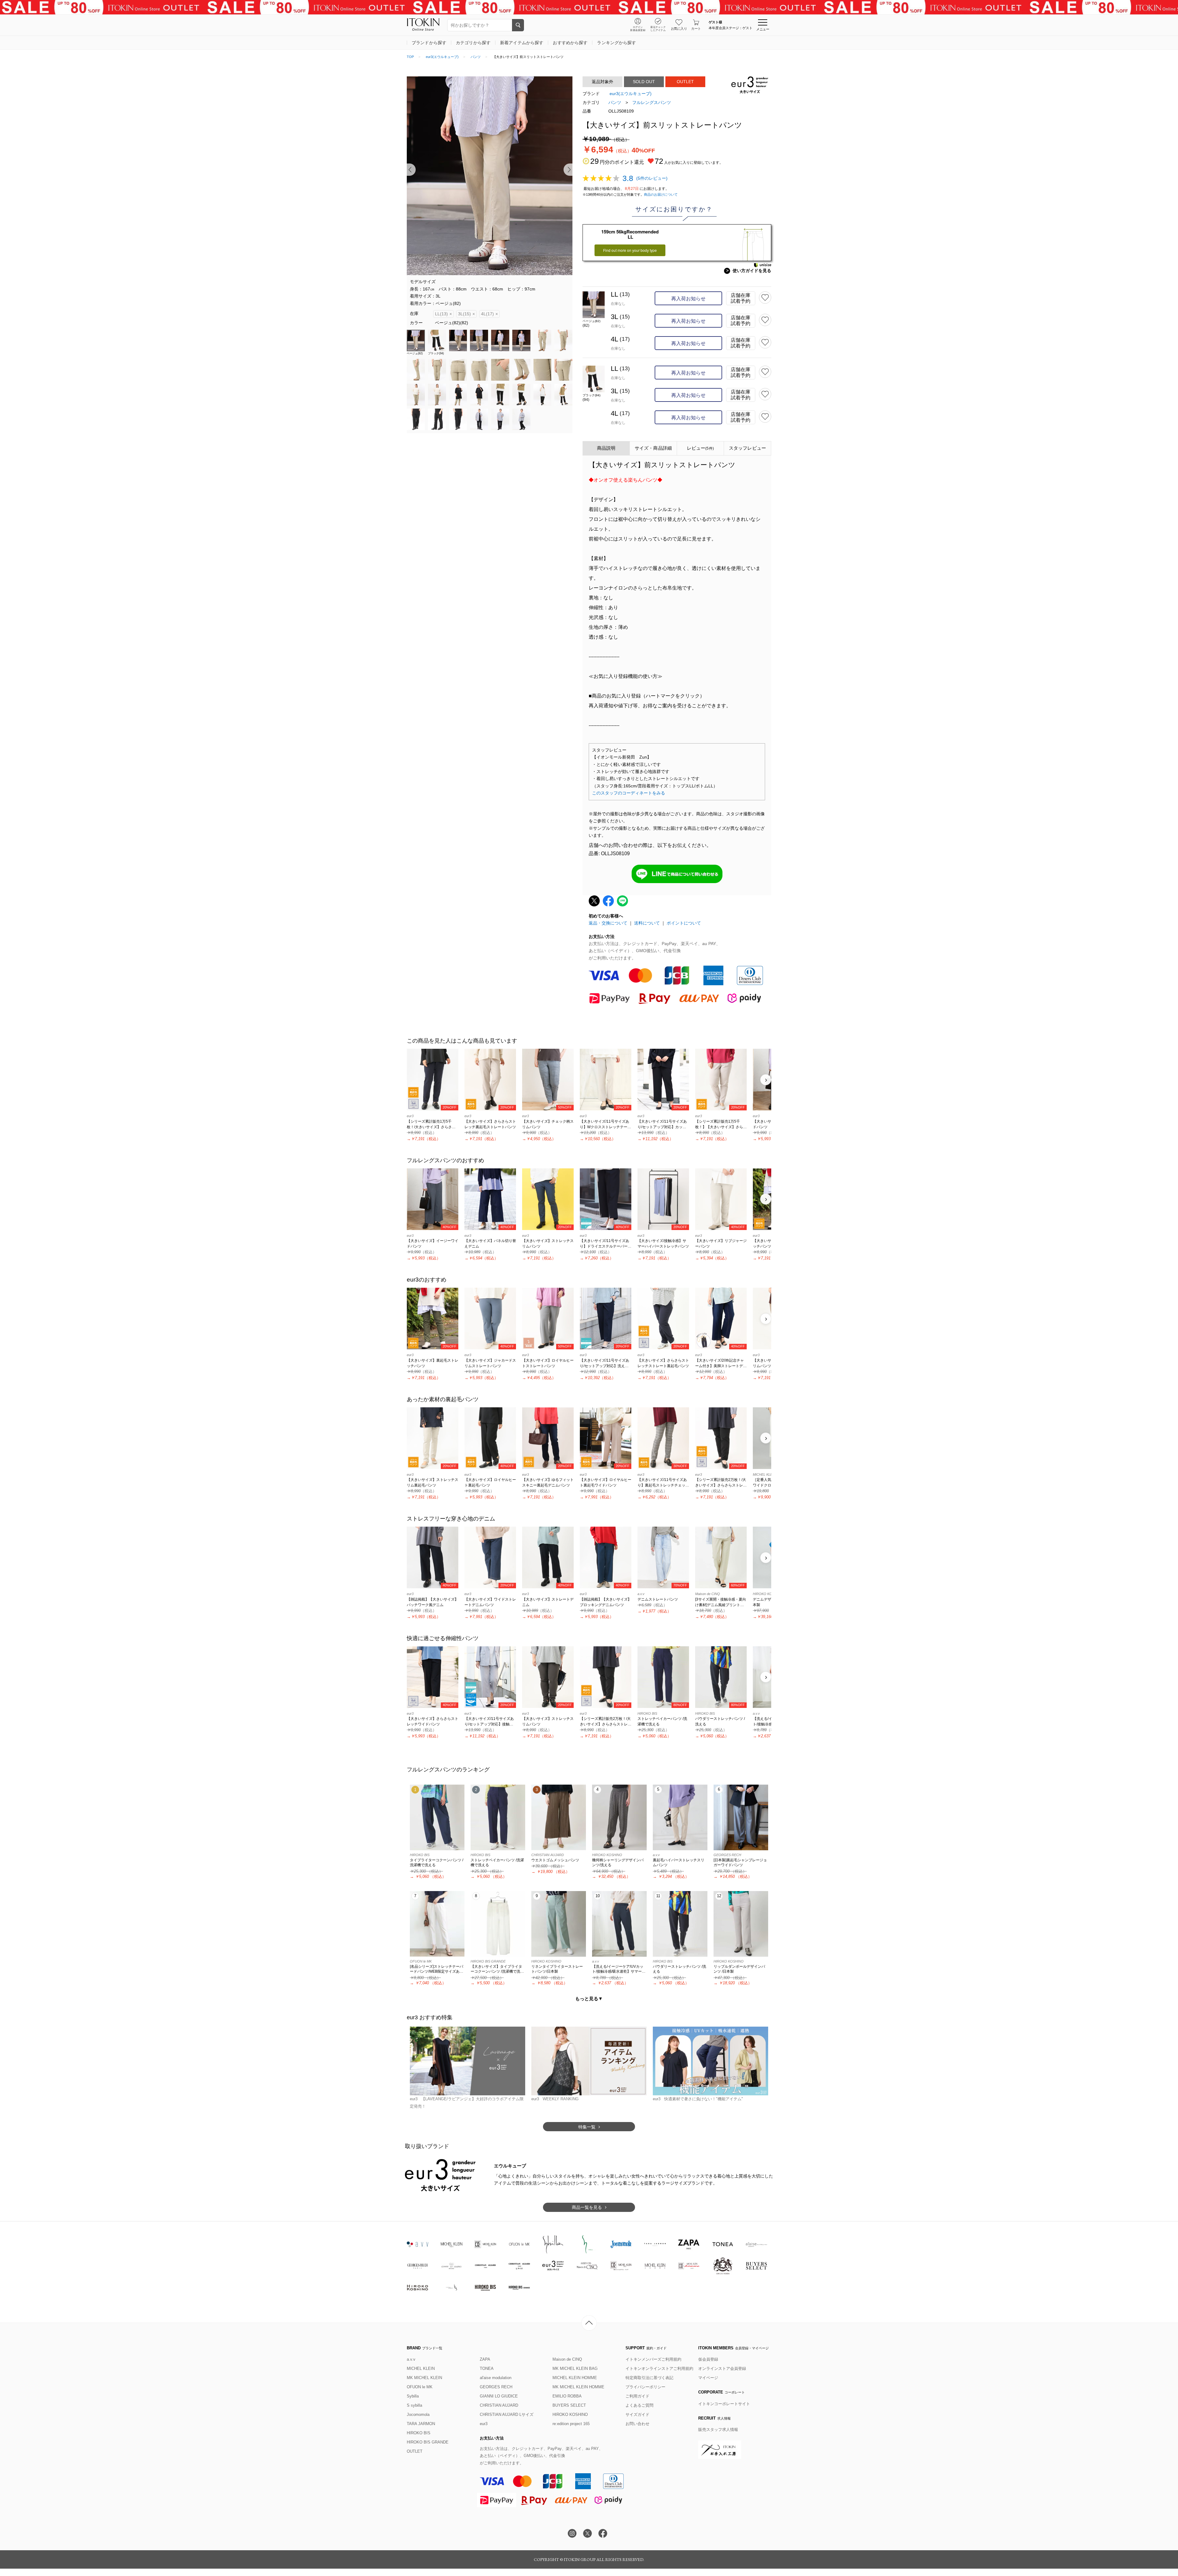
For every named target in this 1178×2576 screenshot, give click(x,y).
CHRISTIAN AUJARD (499, 2405)
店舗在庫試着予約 (741, 298)
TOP (410, 57)
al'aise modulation (496, 2378)
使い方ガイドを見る (749, 271)
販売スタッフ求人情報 (718, 2430)
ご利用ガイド (637, 2396)
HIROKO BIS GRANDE (428, 2442)
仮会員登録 (708, 2359)
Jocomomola (418, 2415)
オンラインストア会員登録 (722, 2368)
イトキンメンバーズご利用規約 (653, 2359)
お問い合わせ (637, 2424)
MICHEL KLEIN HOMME (575, 2378)
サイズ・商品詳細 (653, 448)
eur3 (484, 2424)
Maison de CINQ (567, 2359)
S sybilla (414, 2405)
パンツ (476, 57)
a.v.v (411, 2359)
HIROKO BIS (419, 2433)
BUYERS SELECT (569, 2405)
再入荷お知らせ (688, 299)
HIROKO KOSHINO (570, 2415)
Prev (411, 170)
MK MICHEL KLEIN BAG (575, 2368)
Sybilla (413, 2396)
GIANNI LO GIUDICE (499, 2396)
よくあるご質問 (639, 2405)
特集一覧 (587, 2127)
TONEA (487, 2368)
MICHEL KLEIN (421, 2368)
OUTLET (415, 2451)
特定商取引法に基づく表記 (649, 2378)
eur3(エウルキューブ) (442, 57)
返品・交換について (608, 923)
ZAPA (485, 2359)
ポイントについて (684, 923)
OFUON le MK (420, 2387)
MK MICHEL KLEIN (424, 2378)
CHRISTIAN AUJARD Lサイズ (507, 2415)
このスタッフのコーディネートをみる (629, 793)
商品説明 (606, 448)
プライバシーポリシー (645, 2387)
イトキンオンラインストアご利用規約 (659, 2368)
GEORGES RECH (496, 2387)
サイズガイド (637, 2415)
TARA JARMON (421, 2424)
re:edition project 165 (571, 2424)
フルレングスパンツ (652, 102)
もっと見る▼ (589, 1999)
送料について (647, 923)
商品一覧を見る (587, 2207)
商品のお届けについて (661, 194)
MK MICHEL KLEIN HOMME (578, 2387)
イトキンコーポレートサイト (724, 2404)
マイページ (708, 2378)
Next (568, 170)
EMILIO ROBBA (567, 2396)
